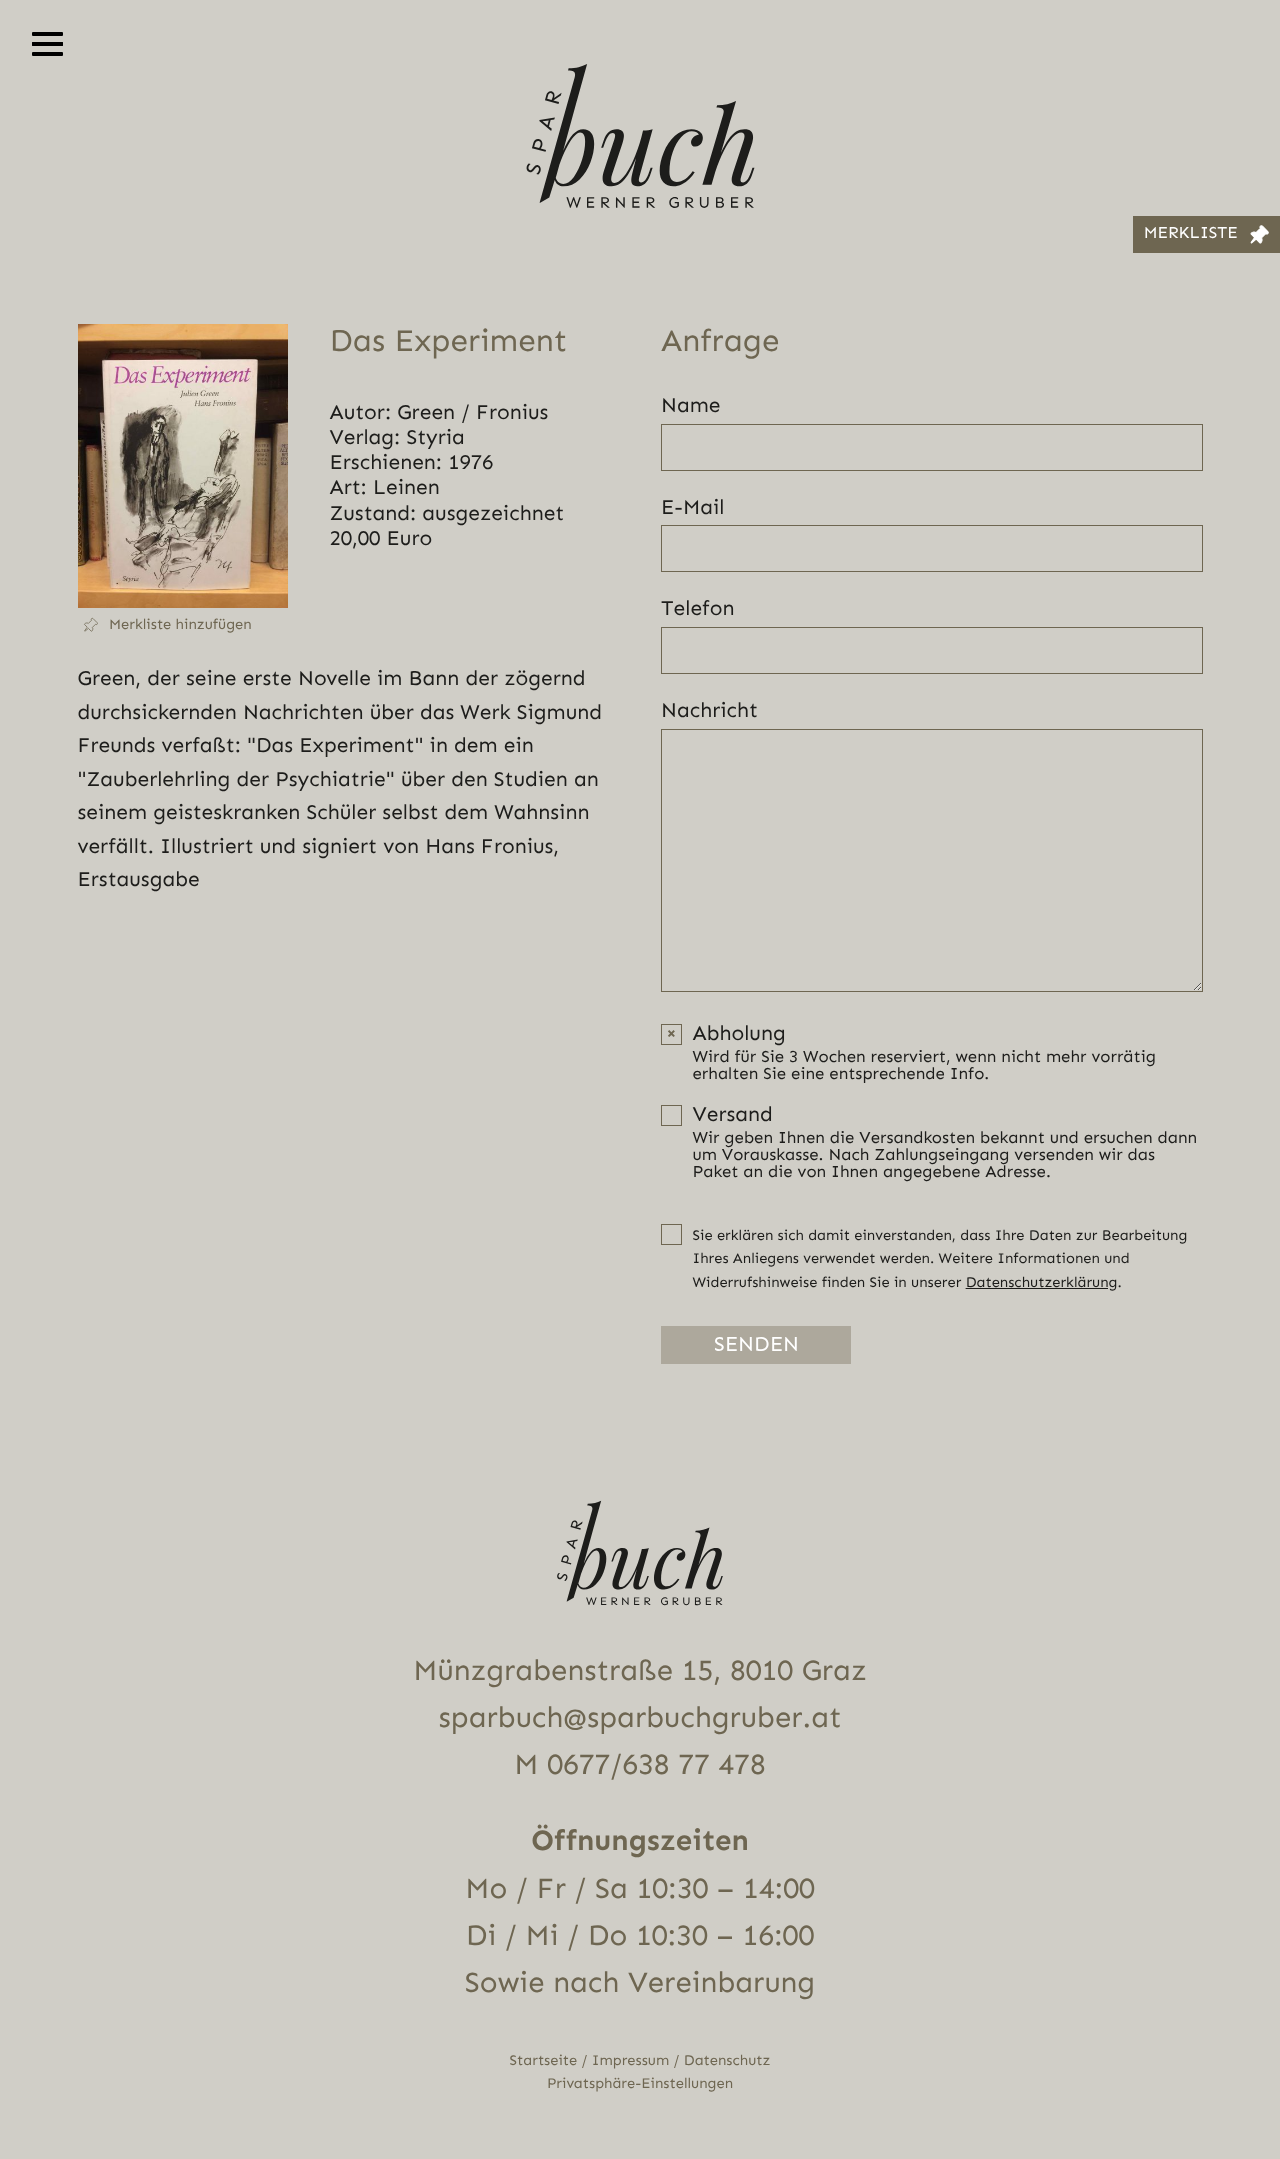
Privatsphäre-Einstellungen (640, 2083)
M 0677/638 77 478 (639, 1765)
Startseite (544, 2060)
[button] (183, 625)
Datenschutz (727, 2060)
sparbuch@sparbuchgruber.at (640, 1718)
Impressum (630, 2060)
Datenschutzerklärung (1042, 1282)
